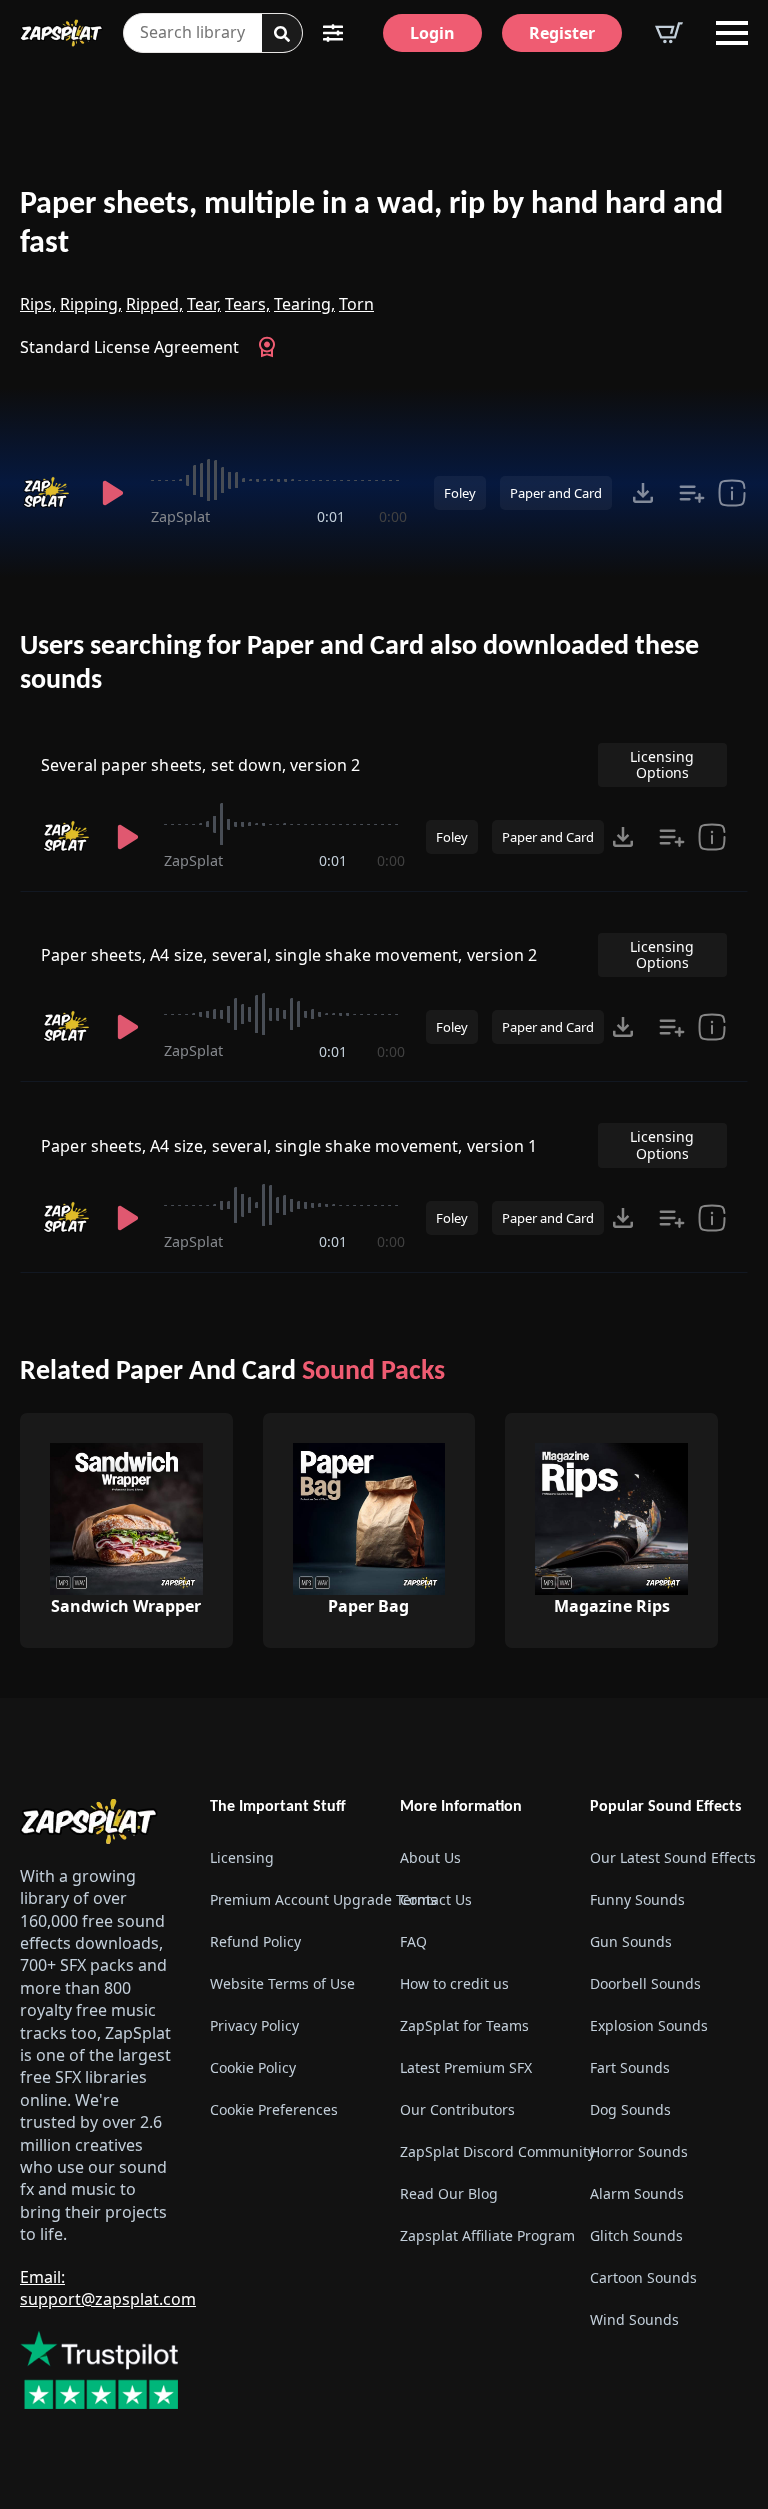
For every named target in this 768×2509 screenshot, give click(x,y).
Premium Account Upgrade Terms (289, 1899)
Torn (356, 304)
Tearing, (304, 304)
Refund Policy (255, 1941)
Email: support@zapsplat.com (108, 2288)
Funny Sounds (637, 1899)
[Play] (113, 493)
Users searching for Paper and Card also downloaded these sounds (359, 664)
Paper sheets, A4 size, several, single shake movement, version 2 (289, 955)
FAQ (413, 1941)
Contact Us (436, 1899)
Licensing (242, 1857)
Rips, (38, 304)
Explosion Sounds (649, 2025)
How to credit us (454, 1983)
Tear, (204, 304)
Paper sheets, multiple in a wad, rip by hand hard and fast (371, 224)
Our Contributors (457, 2109)
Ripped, (154, 304)
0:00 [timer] (393, 516)
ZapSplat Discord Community (479, 2151)
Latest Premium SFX (466, 2067)
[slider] (279, 480)
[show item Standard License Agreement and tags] (732, 493)
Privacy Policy (254, 2025)
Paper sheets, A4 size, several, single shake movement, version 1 (289, 1146)
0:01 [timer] (331, 516)
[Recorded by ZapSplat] (48, 493)
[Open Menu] (732, 33)
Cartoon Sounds (643, 2277)
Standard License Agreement (129, 347)
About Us (430, 1857)
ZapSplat (180, 516)
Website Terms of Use (282, 1983)
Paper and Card (556, 493)
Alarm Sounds (637, 2193)
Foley (460, 493)
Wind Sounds (634, 2319)
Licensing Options (662, 764)
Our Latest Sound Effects (669, 1857)
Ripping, (91, 304)
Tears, (247, 304)
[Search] (282, 34)
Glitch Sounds (636, 2235)
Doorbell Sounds (645, 1983)
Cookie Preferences (274, 2109)
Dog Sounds (630, 2109)
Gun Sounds (631, 1941)
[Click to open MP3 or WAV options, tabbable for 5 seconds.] (643, 493)
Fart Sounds (630, 2067)
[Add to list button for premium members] (692, 493)
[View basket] (669, 33)
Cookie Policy (253, 2067)
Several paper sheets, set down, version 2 (201, 765)
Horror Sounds (639, 2151)
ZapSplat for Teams (464, 2025)
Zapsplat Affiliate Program (479, 2235)
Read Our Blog (449, 2193)
